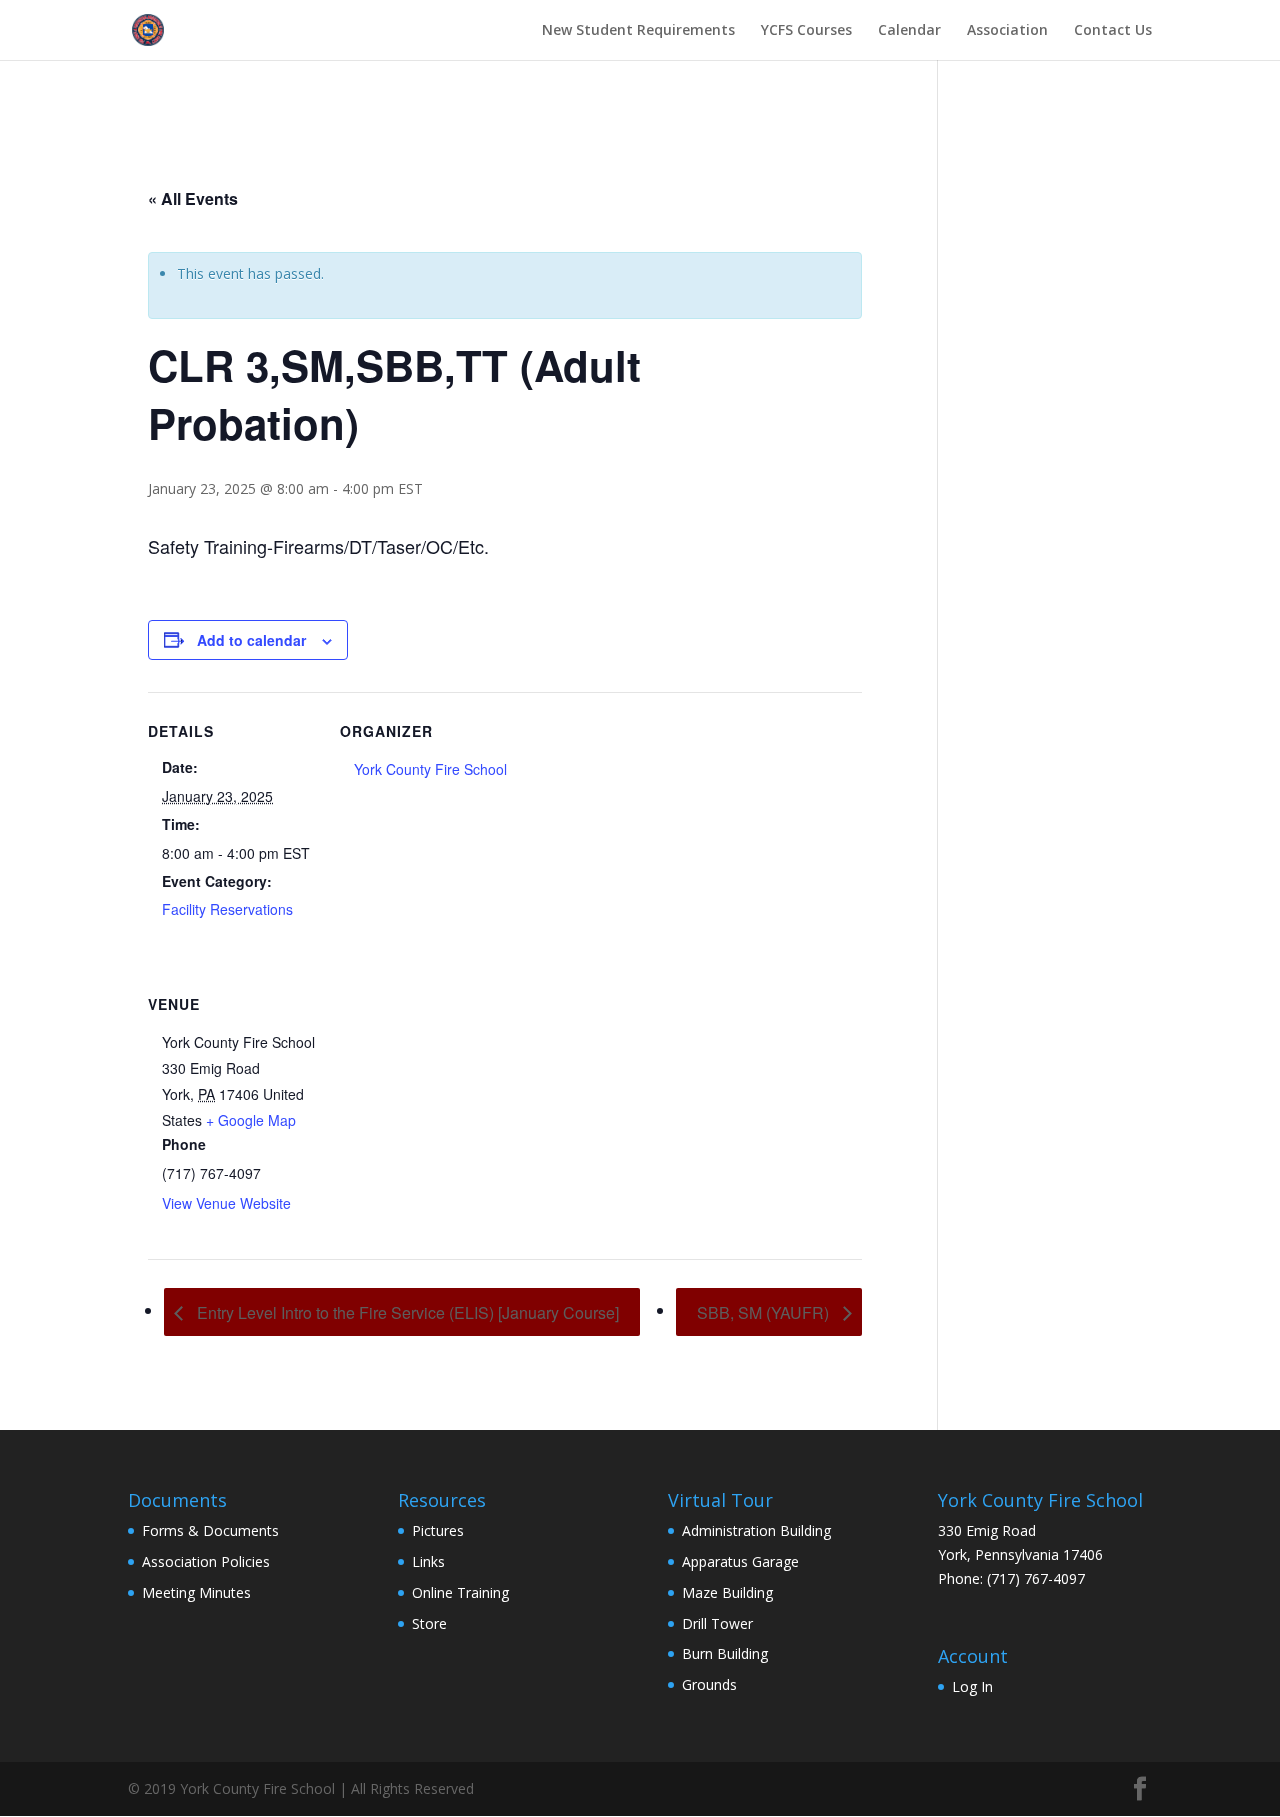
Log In (972, 1686)
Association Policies (206, 1561)
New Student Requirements (638, 31)
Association (1007, 31)
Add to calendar (251, 640)
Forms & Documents (210, 1530)
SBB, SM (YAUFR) (765, 1312)
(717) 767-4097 (1036, 1578)
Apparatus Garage (740, 1561)
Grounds (709, 1684)
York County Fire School (430, 769)
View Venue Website (226, 1203)
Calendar (909, 31)
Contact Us (1113, 31)
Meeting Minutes (196, 1592)
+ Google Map (251, 1120)
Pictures (438, 1530)
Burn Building (725, 1653)
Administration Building (756, 1530)
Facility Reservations (227, 909)
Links (428, 1561)
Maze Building (727, 1592)
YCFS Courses (806, 31)
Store (429, 1623)
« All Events (193, 198)
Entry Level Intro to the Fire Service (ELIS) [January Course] (406, 1312)
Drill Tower (717, 1623)
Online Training (460, 1592)
